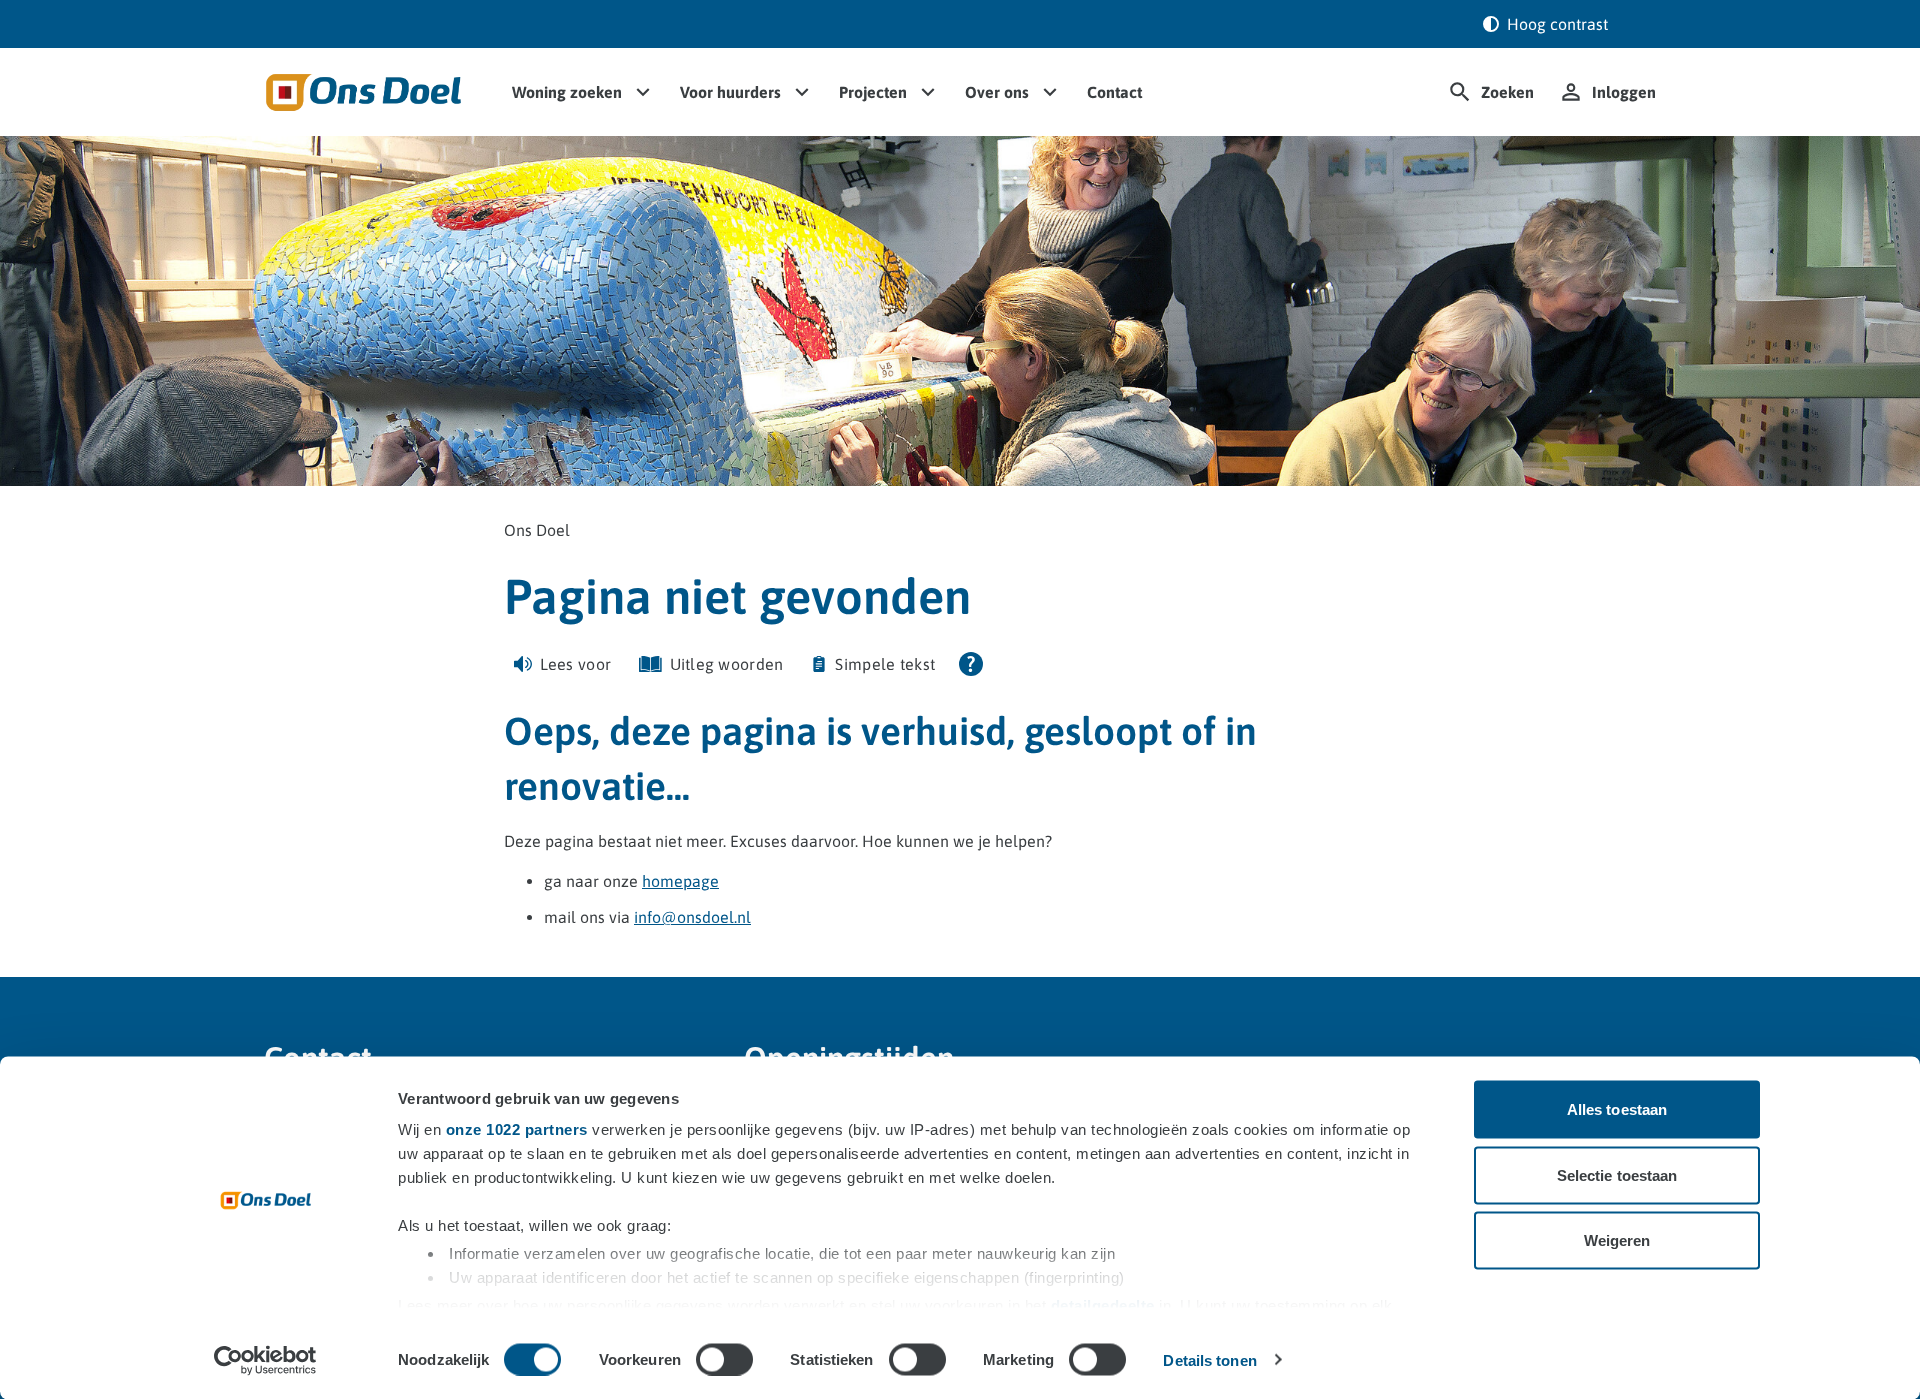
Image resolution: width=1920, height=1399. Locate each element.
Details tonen (1209, 1359)
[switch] (724, 1359)
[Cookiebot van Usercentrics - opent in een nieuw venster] (265, 1360)
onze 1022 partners (517, 1129)
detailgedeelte (1103, 1304)
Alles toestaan (1617, 1109)
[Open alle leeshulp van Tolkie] (971, 664)
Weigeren (1617, 1240)
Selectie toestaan (1617, 1174)
